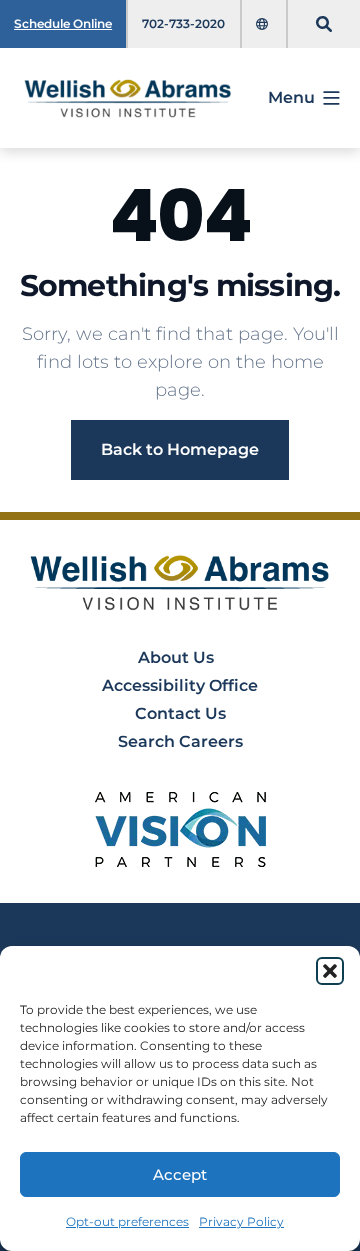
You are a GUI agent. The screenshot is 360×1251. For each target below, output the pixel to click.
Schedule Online (63, 23)
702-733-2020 (183, 23)
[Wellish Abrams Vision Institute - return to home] (180, 582)
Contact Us (180, 713)
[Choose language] (264, 24)
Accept (180, 1174)
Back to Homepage (180, 449)
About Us (176, 657)
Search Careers (180, 741)
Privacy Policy (241, 1221)
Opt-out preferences (127, 1221)
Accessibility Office (180, 685)
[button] (330, 971)
